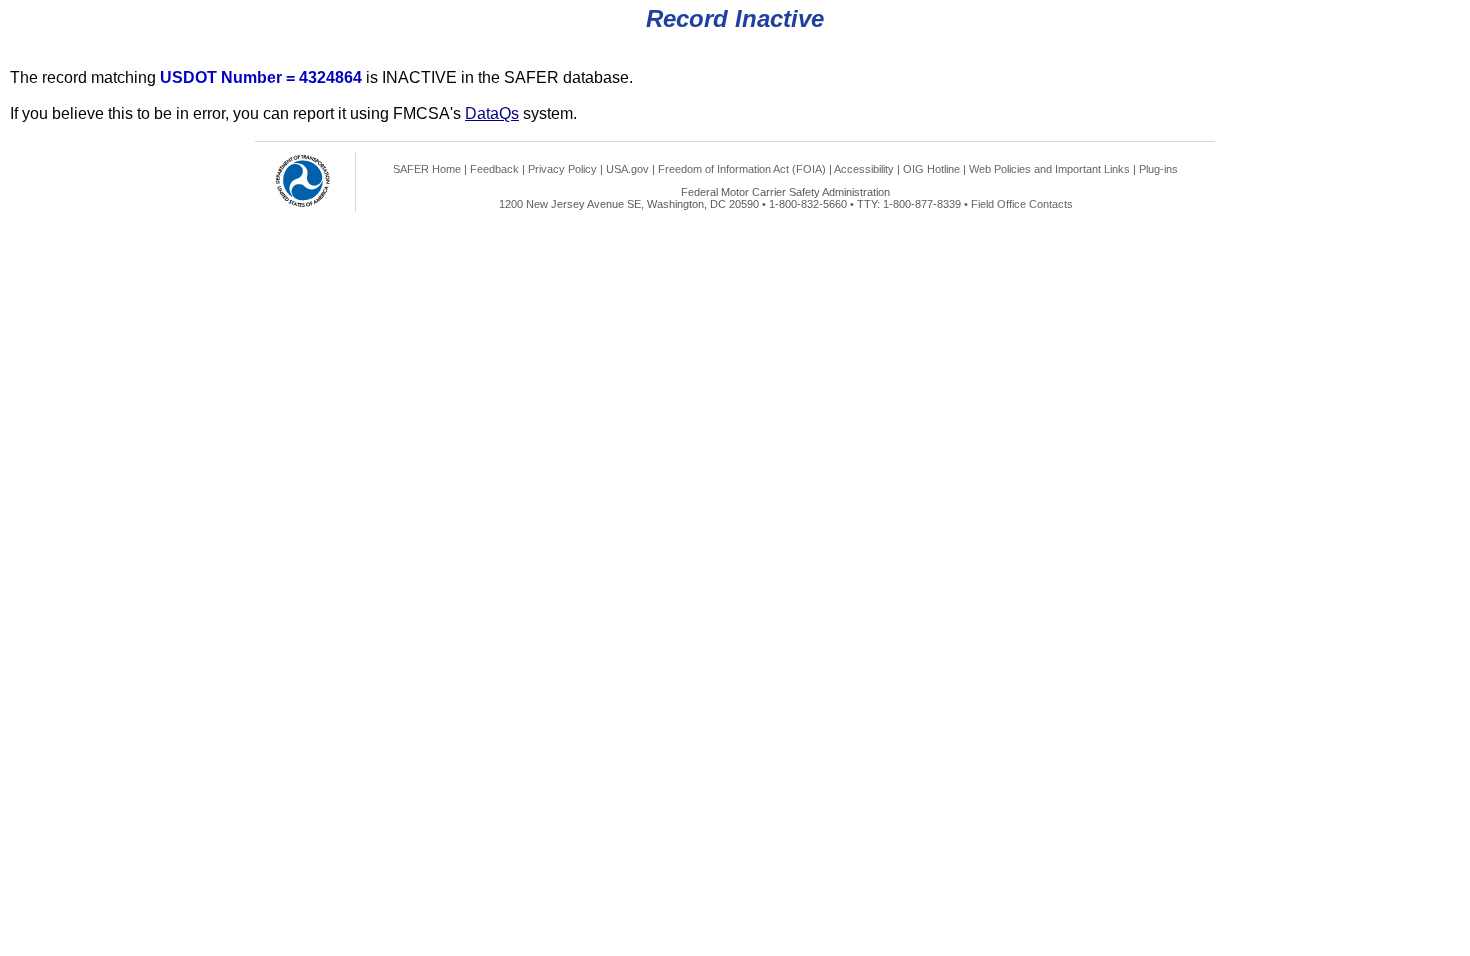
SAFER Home (427, 169)
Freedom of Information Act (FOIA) (742, 169)
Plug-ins (1158, 169)
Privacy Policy (562, 169)
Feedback (494, 169)
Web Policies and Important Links (1049, 169)
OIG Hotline (931, 169)
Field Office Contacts (1022, 204)
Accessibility (864, 169)
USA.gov (627, 169)
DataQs (492, 113)
